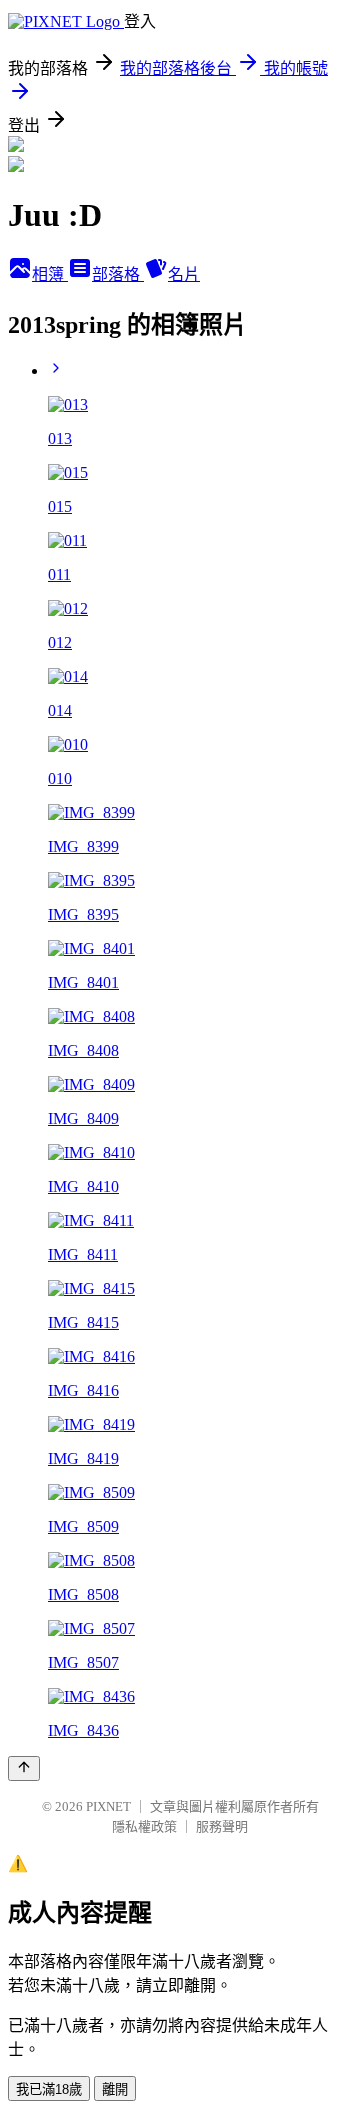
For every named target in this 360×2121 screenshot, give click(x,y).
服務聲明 (222, 1826)
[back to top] (24, 1768)
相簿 (50, 274)
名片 (184, 274)
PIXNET (108, 1806)
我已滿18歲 (49, 2089)
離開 (115, 2089)
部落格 (118, 274)
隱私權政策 (144, 1826)
